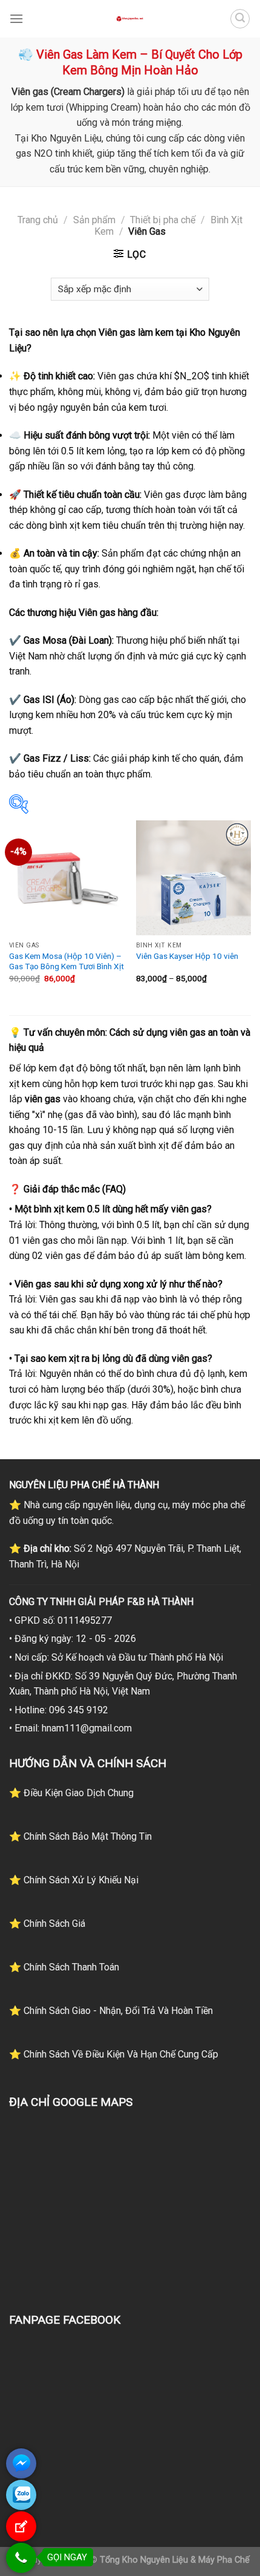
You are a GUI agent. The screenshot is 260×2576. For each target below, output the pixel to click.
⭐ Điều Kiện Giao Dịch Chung (71, 1793)
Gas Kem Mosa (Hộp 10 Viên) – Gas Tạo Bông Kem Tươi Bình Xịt (67, 961)
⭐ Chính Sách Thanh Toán (64, 1967)
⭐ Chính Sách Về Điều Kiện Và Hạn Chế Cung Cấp (114, 2054)
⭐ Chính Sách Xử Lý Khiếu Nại (74, 1880)
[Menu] (16, 18)
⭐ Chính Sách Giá (47, 1924)
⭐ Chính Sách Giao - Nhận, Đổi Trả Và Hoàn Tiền (111, 2011)
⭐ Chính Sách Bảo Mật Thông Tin (80, 1836)
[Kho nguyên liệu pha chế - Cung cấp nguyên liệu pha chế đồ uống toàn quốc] (130, 19)
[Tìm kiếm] (240, 19)
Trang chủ (38, 220)
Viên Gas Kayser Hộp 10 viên (187, 956)
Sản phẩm (94, 220)
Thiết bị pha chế (163, 220)
